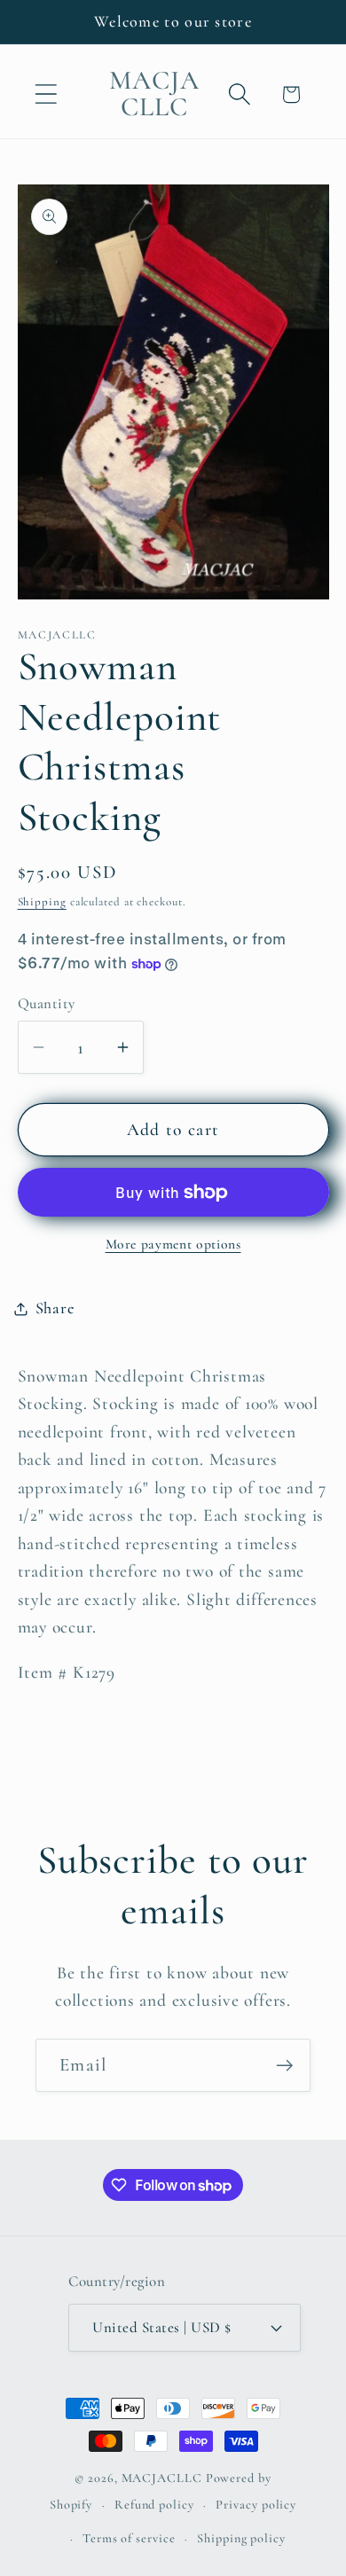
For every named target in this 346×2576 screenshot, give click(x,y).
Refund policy (154, 2505)
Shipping (42, 902)
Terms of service (129, 2538)
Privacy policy (256, 2505)
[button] (46, 94)
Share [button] (55, 1308)
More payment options (173, 1244)
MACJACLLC (162, 2478)
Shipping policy (241, 2538)
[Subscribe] (284, 2066)
